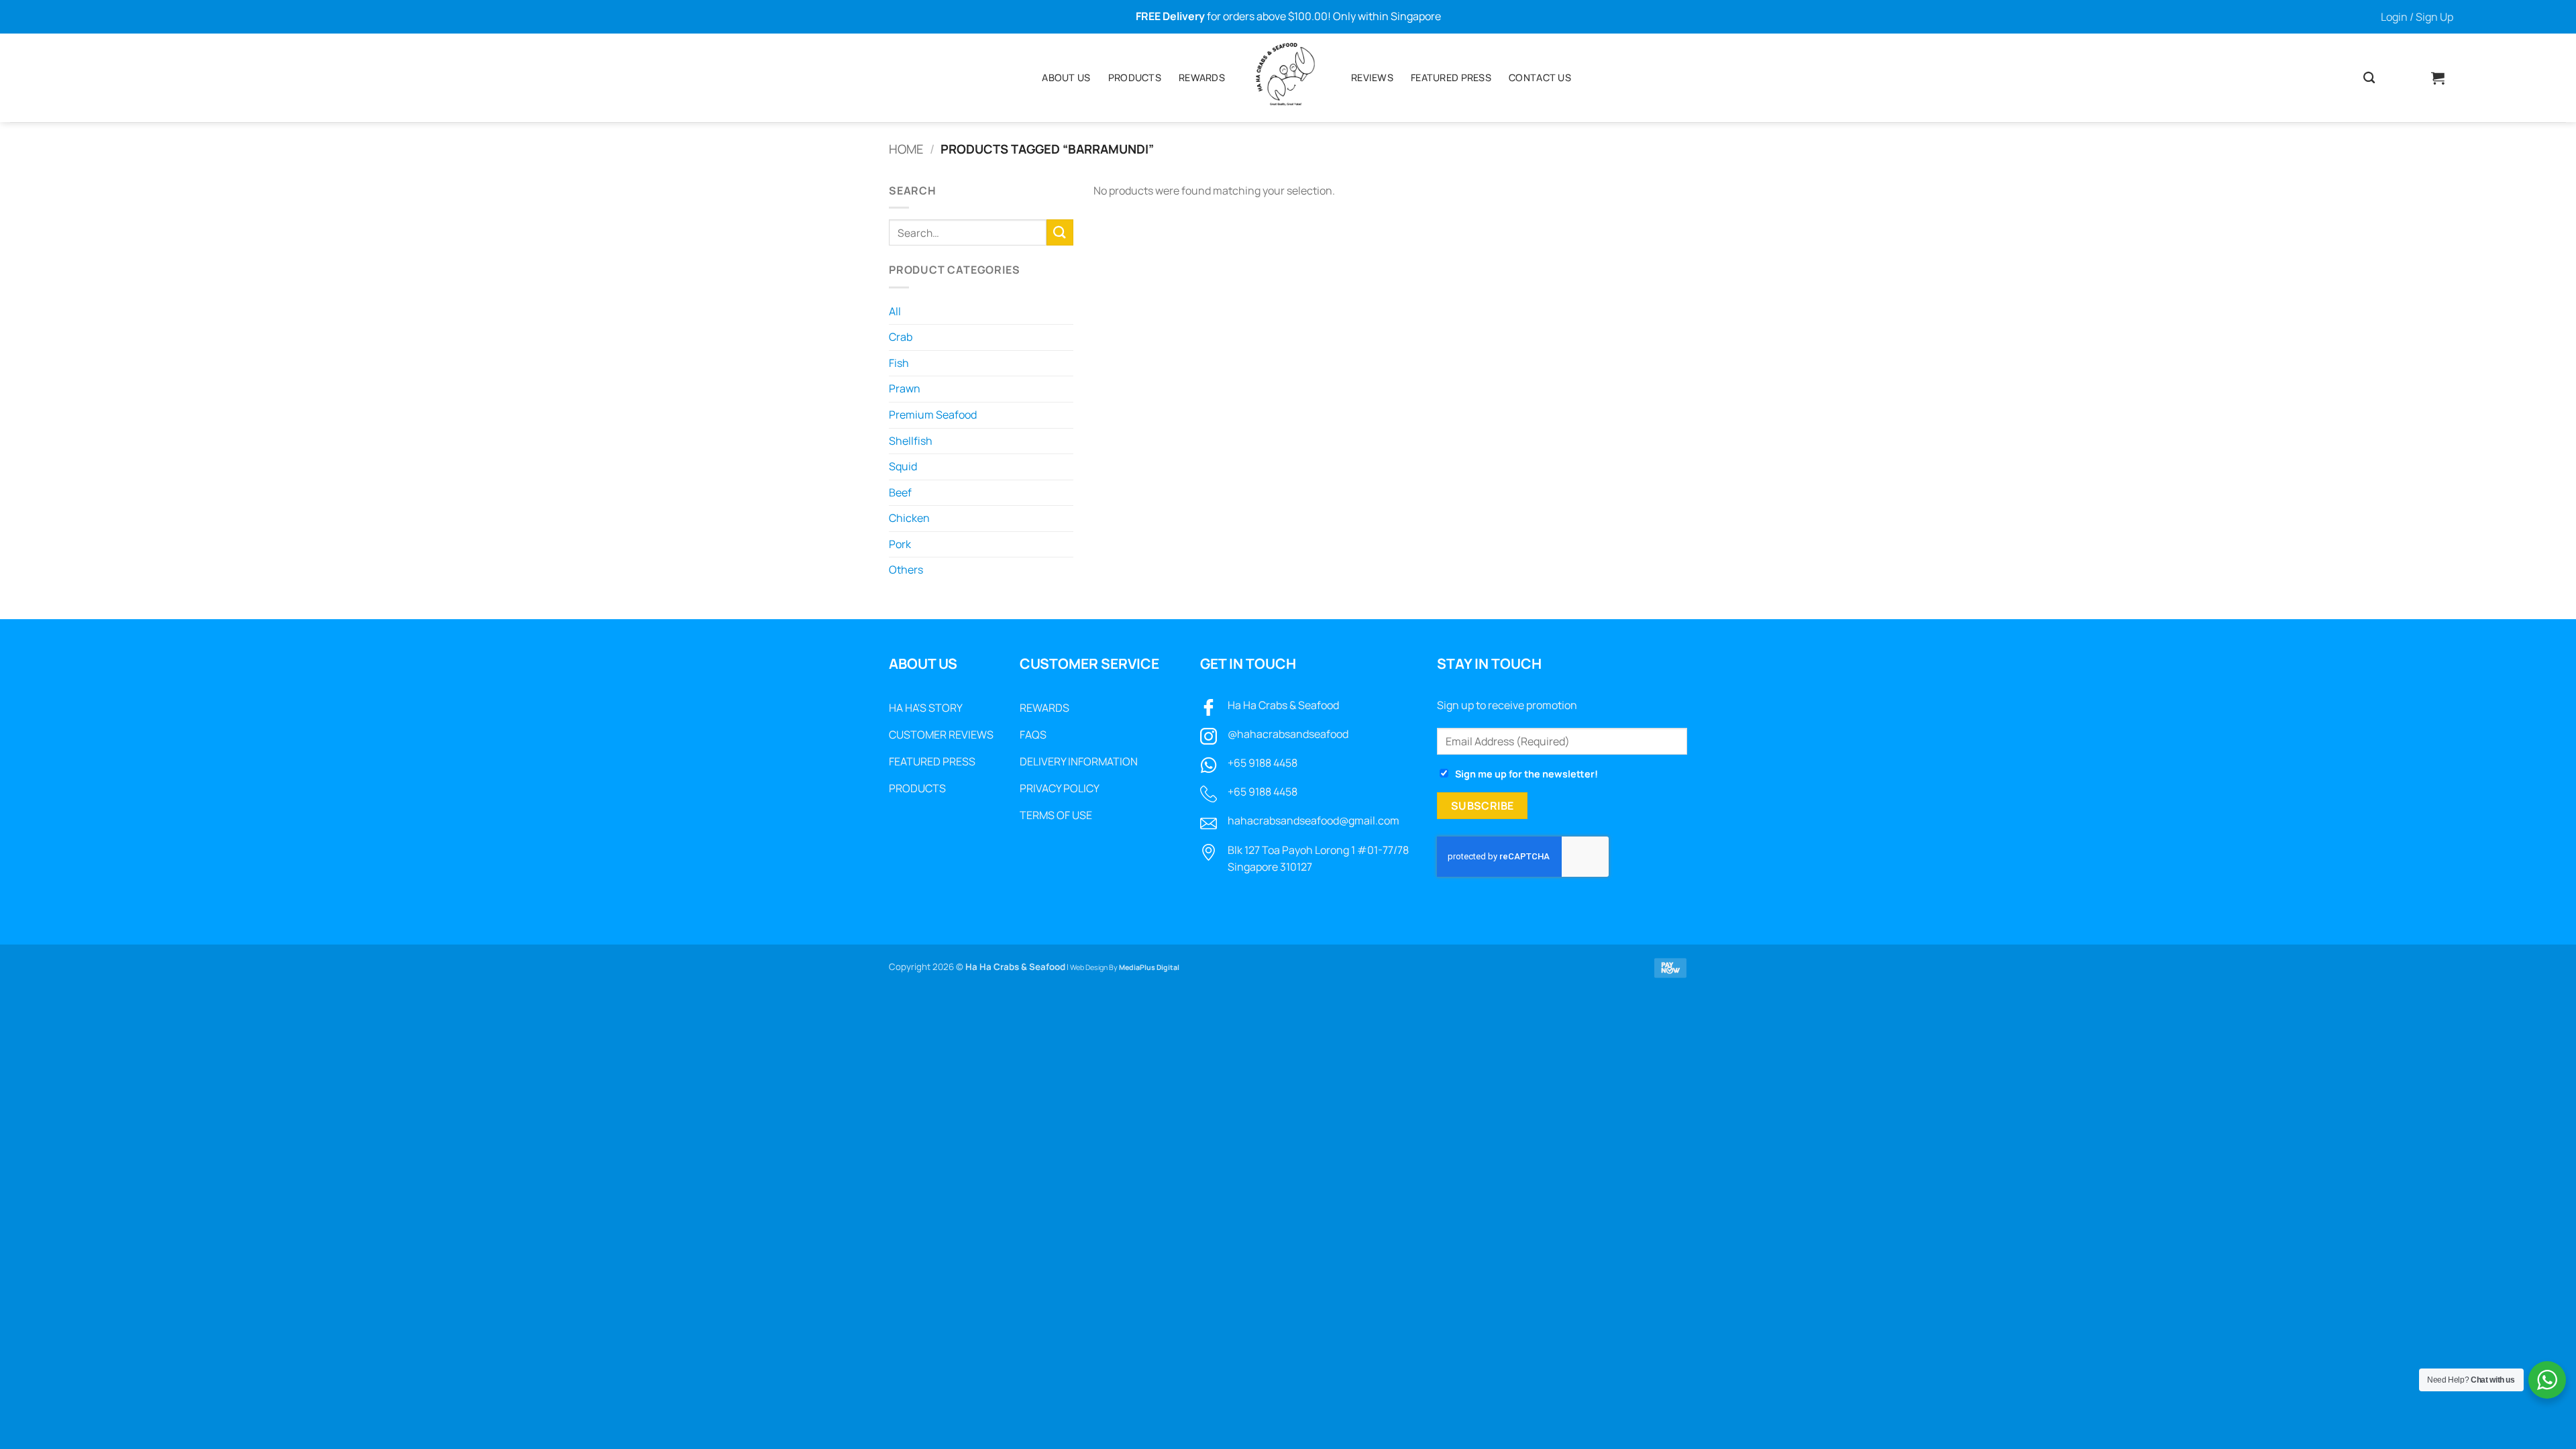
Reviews (1372, 77)
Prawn (905, 388)
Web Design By (1125, 967)
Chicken (909, 518)
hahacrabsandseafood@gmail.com (1313, 820)
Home (906, 149)
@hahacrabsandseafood (1288, 734)
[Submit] (1060, 232)
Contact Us (1540, 77)
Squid (903, 466)
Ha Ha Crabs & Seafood (1283, 705)
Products (1135, 77)
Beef (900, 492)
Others (906, 570)
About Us (1066, 77)
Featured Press (1451, 77)
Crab (901, 337)
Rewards (1202, 77)
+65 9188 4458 (1263, 763)
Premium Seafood (933, 415)
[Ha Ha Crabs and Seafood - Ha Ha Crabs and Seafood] (1288, 78)
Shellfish (911, 441)
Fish (899, 363)
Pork (900, 544)
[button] (2417, 17)
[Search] (2369, 78)
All (895, 311)
